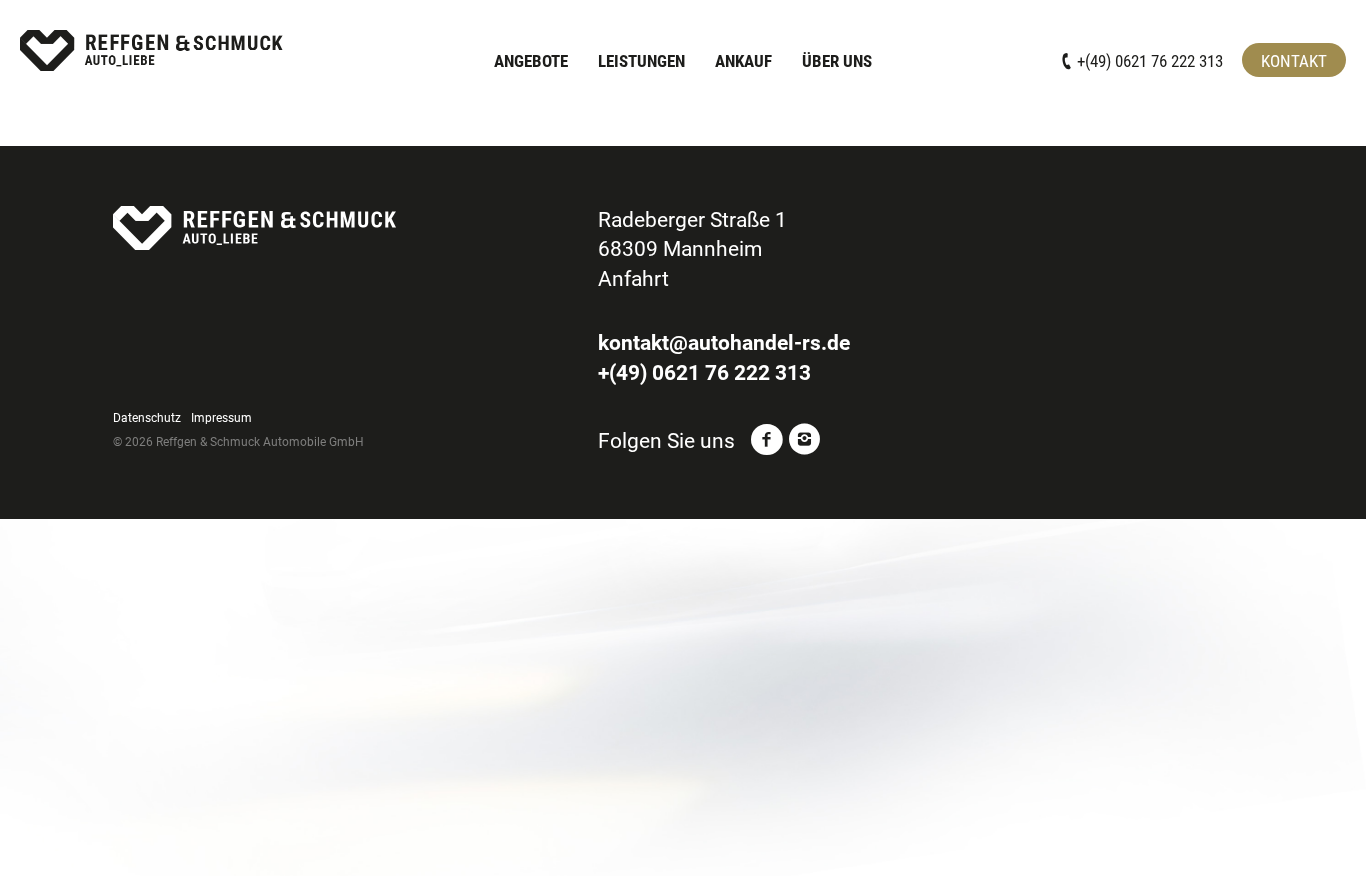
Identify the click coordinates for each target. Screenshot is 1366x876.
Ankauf (743, 61)
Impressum (221, 418)
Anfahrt (633, 279)
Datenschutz (147, 418)
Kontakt (1294, 61)
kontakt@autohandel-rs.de (724, 343)
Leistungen (641, 61)
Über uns (837, 61)
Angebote (531, 61)
